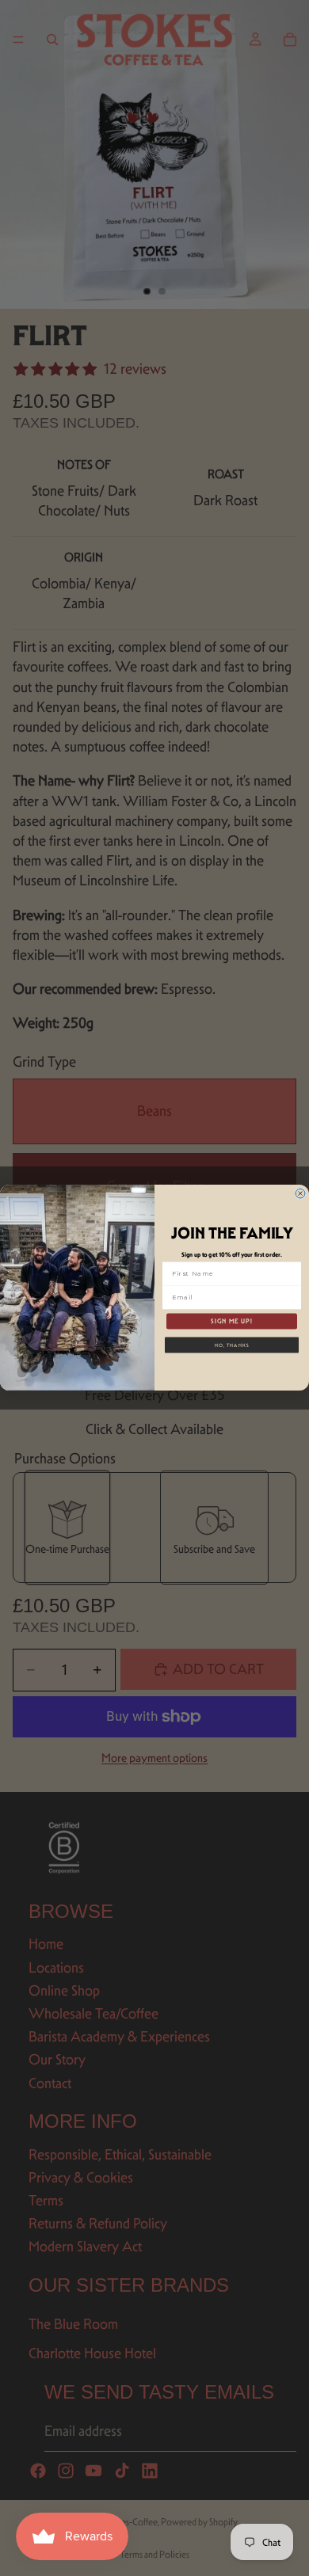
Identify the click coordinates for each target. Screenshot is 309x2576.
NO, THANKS (232, 1345)
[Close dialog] (300, 1193)
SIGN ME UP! (232, 1321)
